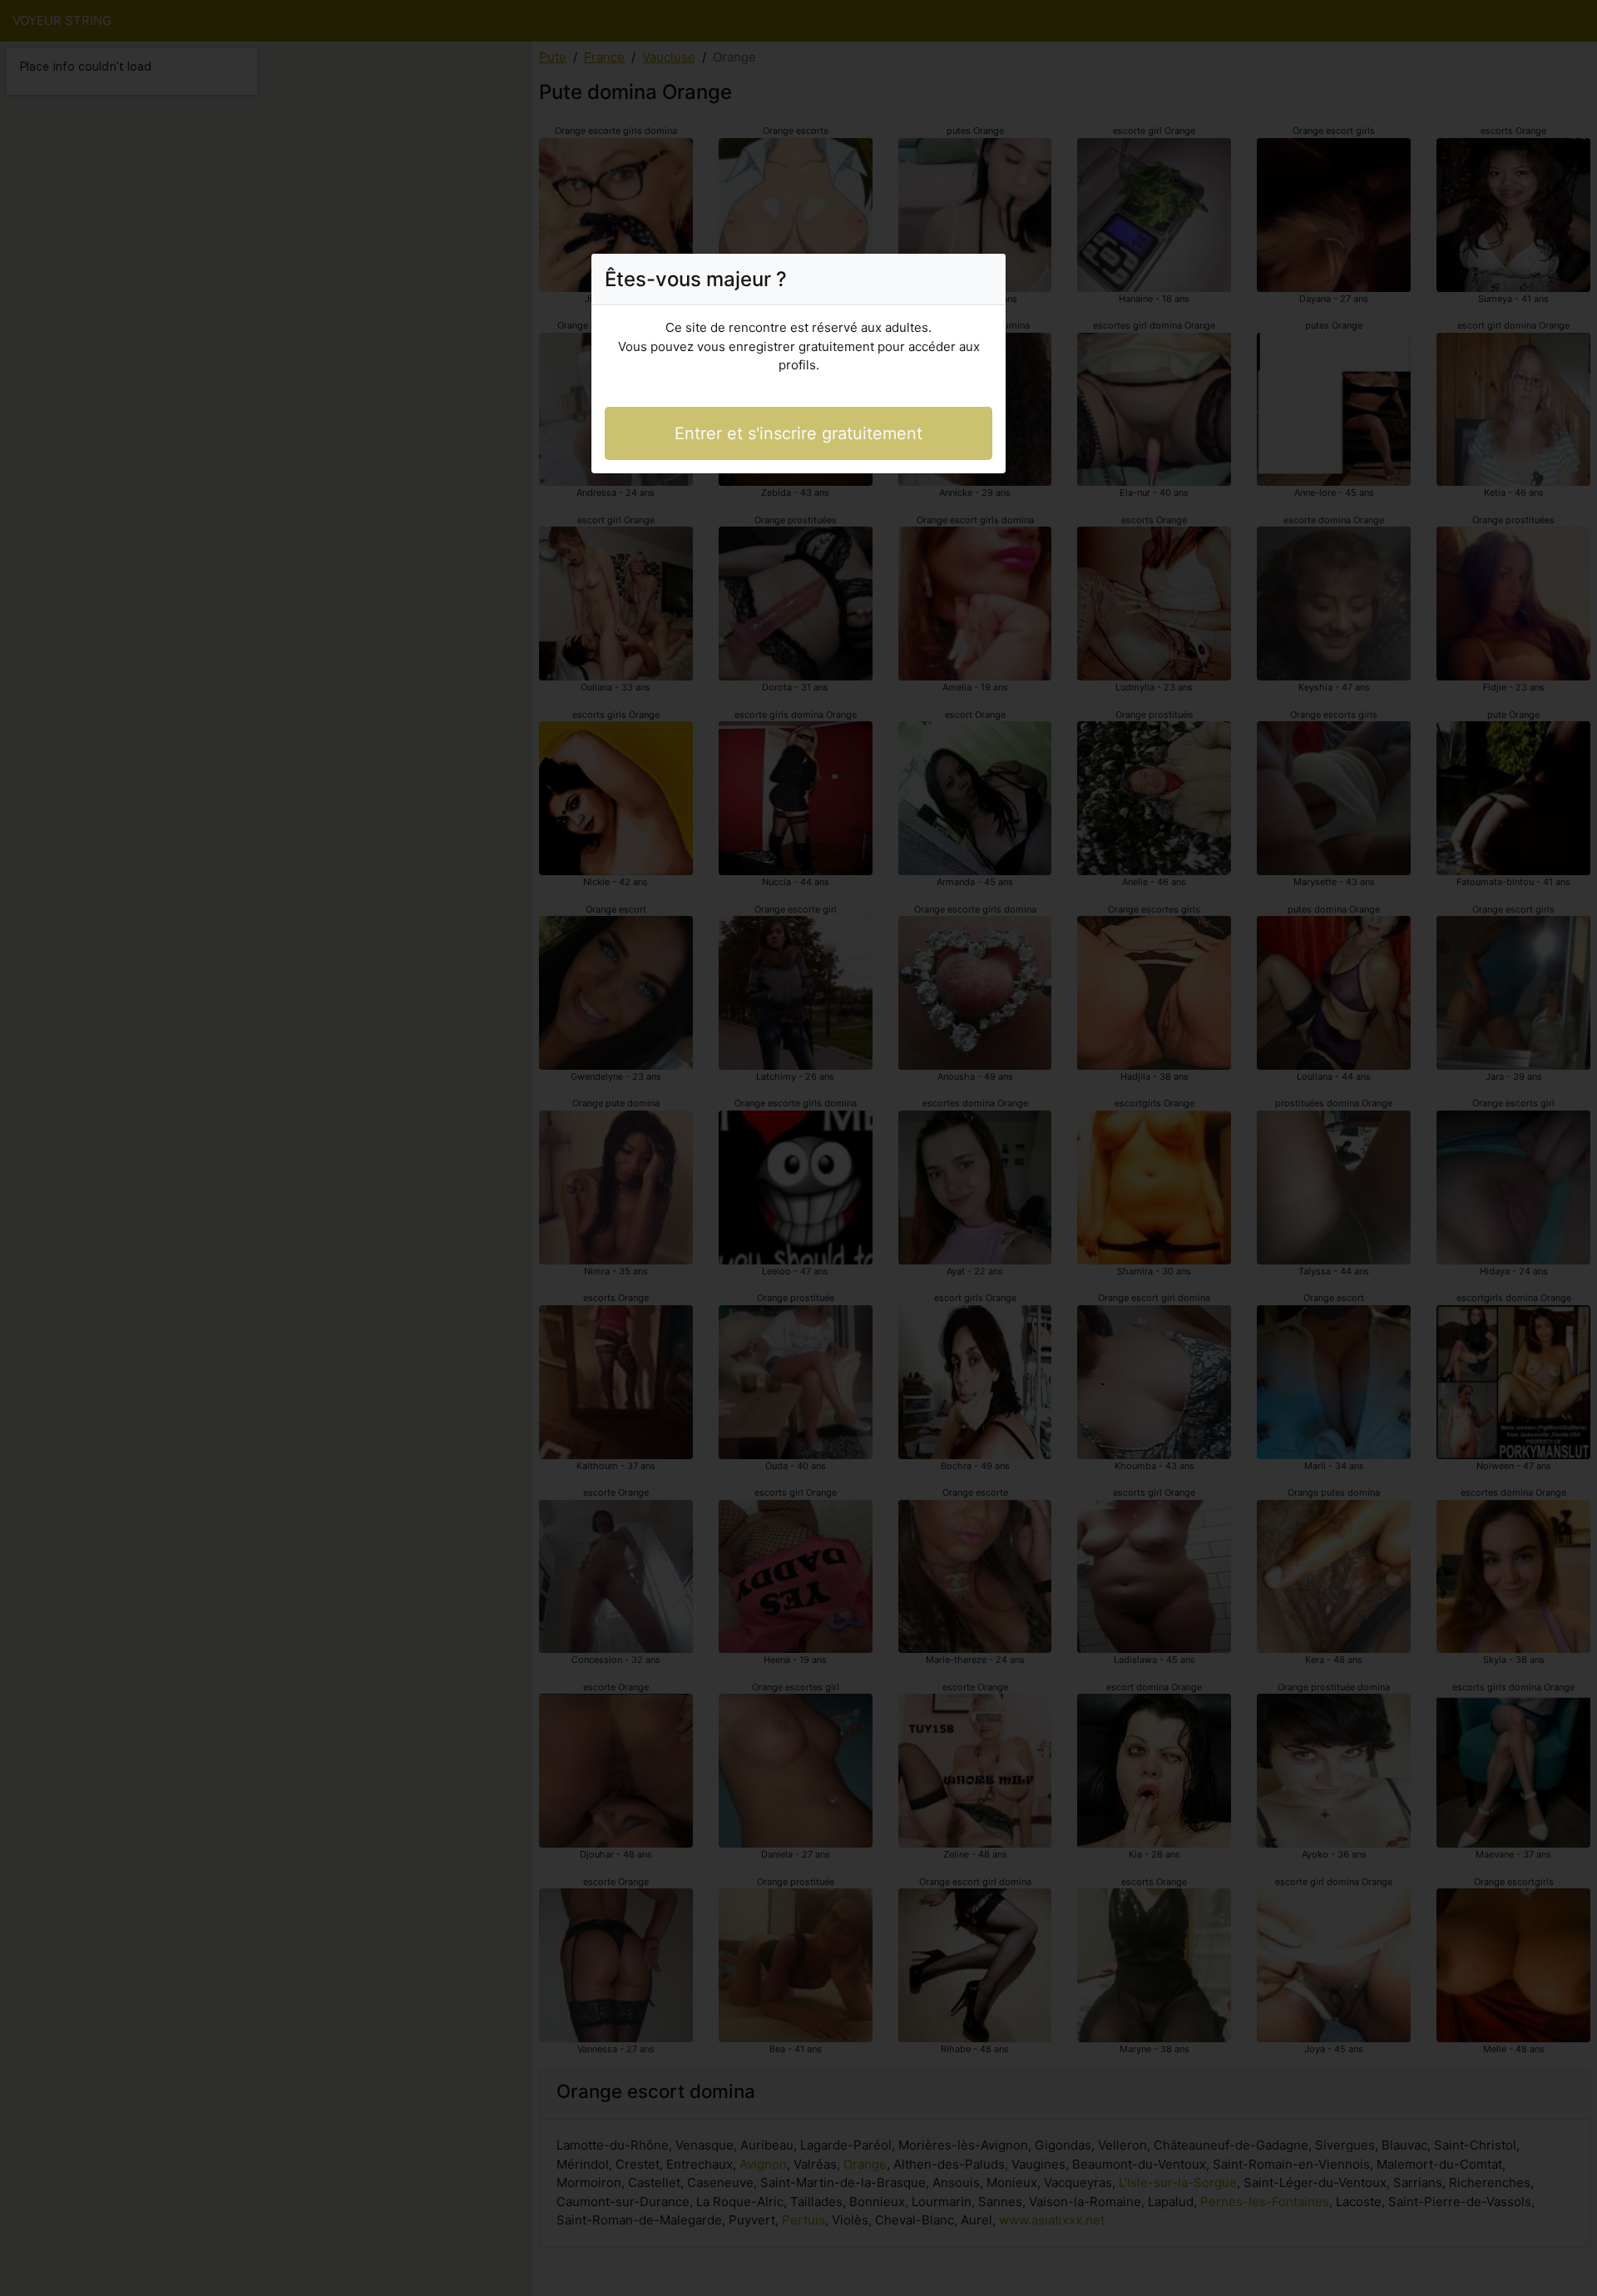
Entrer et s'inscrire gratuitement (798, 433)
